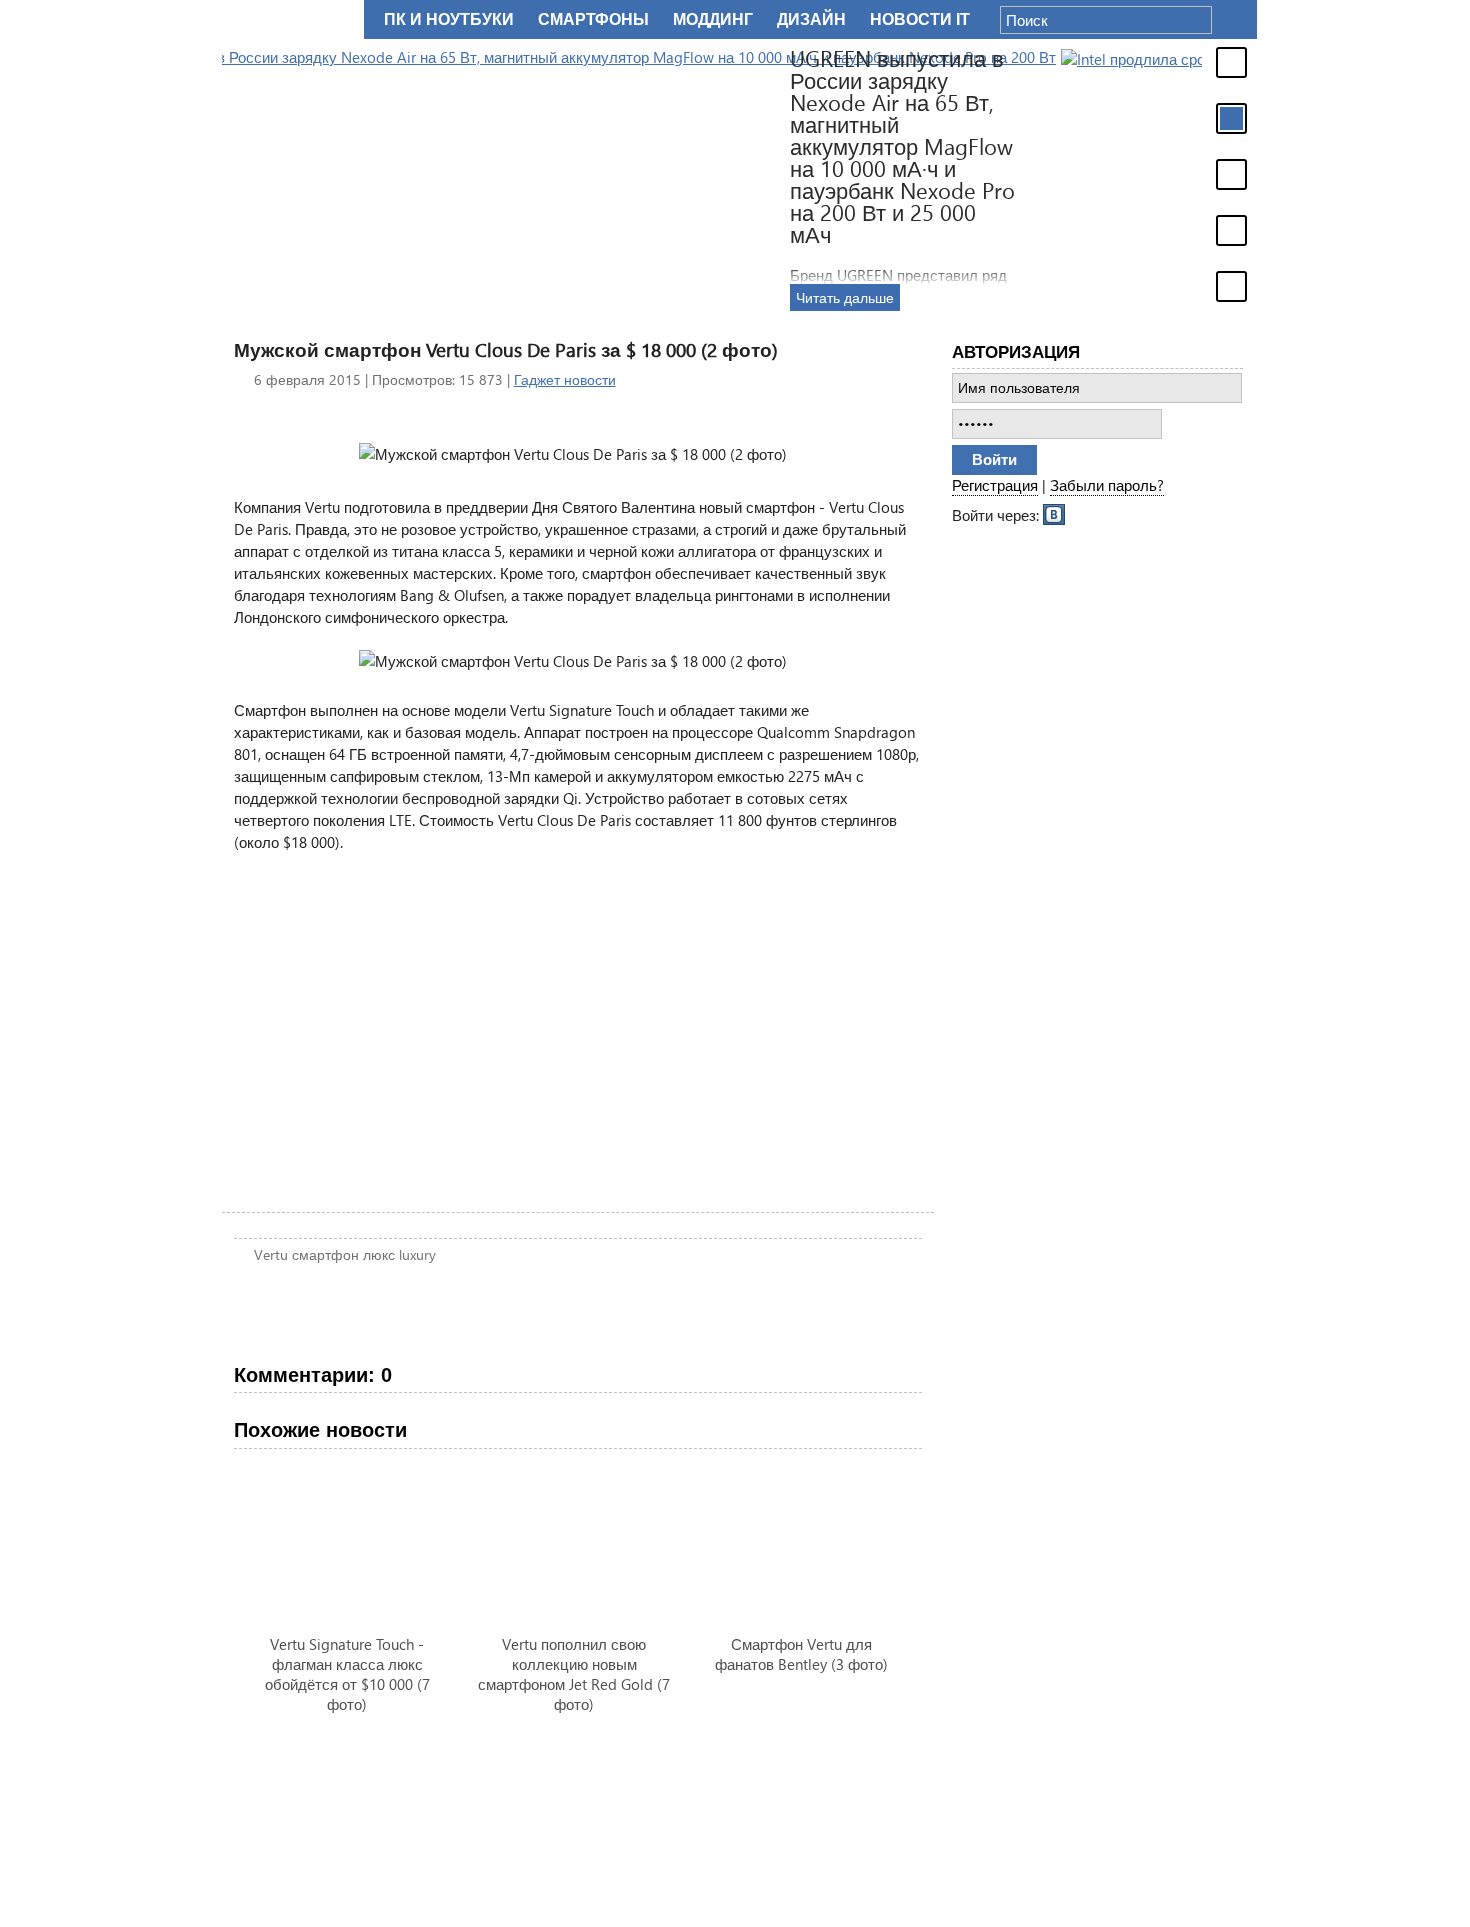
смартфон (325, 1254)
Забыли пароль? (1107, 485)
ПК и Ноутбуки (449, 19)
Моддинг (713, 19)
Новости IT (920, 19)
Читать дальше (1194, 297)
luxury (417, 1254)
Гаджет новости (565, 379)
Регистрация (995, 485)
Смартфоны (593, 19)
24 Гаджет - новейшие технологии (289, 19)
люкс (379, 1254)
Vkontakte (1055, 513)
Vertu (271, 1254)
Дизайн (811, 19)
